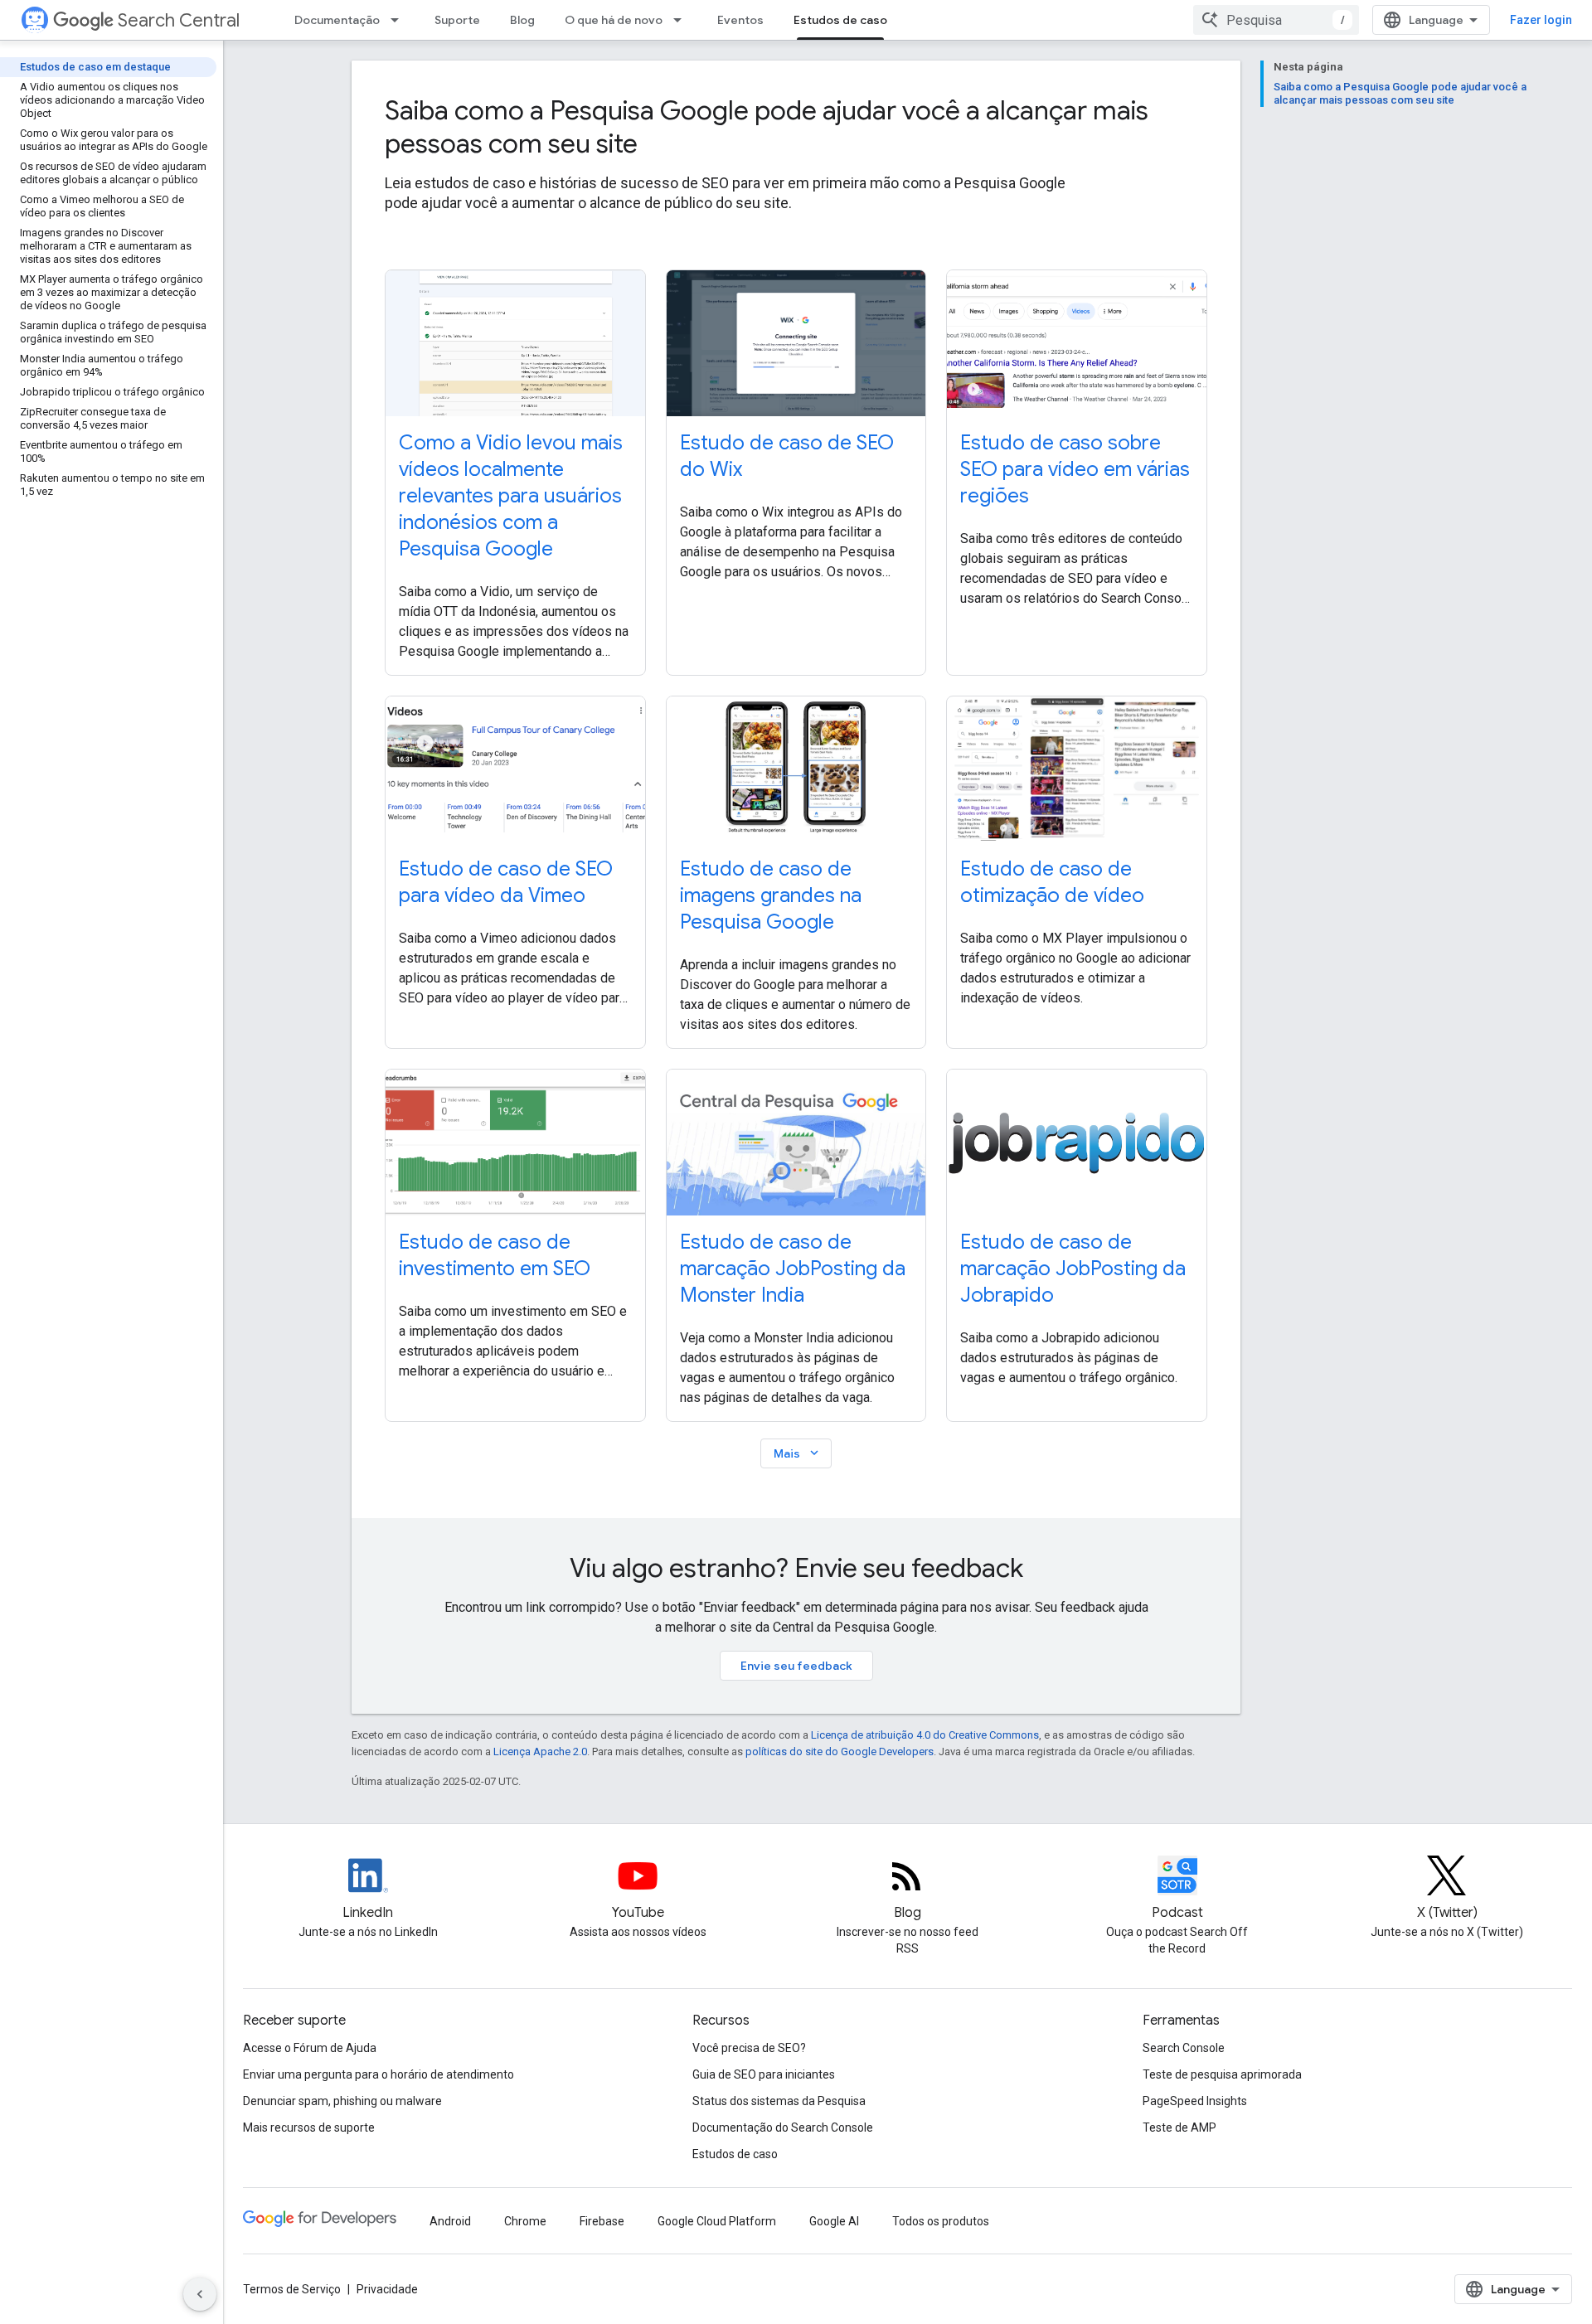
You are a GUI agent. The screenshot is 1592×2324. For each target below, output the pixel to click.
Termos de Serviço (292, 2289)
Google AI (834, 2221)
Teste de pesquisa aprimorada (1222, 2074)
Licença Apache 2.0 (540, 1751)
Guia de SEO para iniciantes (764, 2074)
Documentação (337, 20)
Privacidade (387, 2289)
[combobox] (1276, 20)
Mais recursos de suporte (309, 2128)
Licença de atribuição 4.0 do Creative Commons (925, 1735)
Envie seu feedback (796, 1666)
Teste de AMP (1179, 2128)
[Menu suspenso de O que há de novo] (682, 20)
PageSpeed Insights (1195, 2101)
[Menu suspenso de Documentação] (400, 20)
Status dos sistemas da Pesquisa (779, 2101)
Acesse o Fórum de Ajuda (310, 2048)
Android (450, 2221)
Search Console (1184, 2048)
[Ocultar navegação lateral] (200, 2294)
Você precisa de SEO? (749, 2048)
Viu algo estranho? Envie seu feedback (796, 1568)
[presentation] (796, 127)
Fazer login (1541, 20)
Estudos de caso (840, 20)
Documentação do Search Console (783, 2128)
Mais (798, 1453)
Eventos (740, 20)
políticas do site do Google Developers (840, 1751)
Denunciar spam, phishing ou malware (342, 2101)
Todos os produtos (941, 2221)
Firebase (602, 2221)
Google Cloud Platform (717, 2221)
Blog (522, 20)
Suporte (457, 20)
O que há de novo (614, 20)
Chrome (525, 2221)
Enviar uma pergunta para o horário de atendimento (379, 2074)
